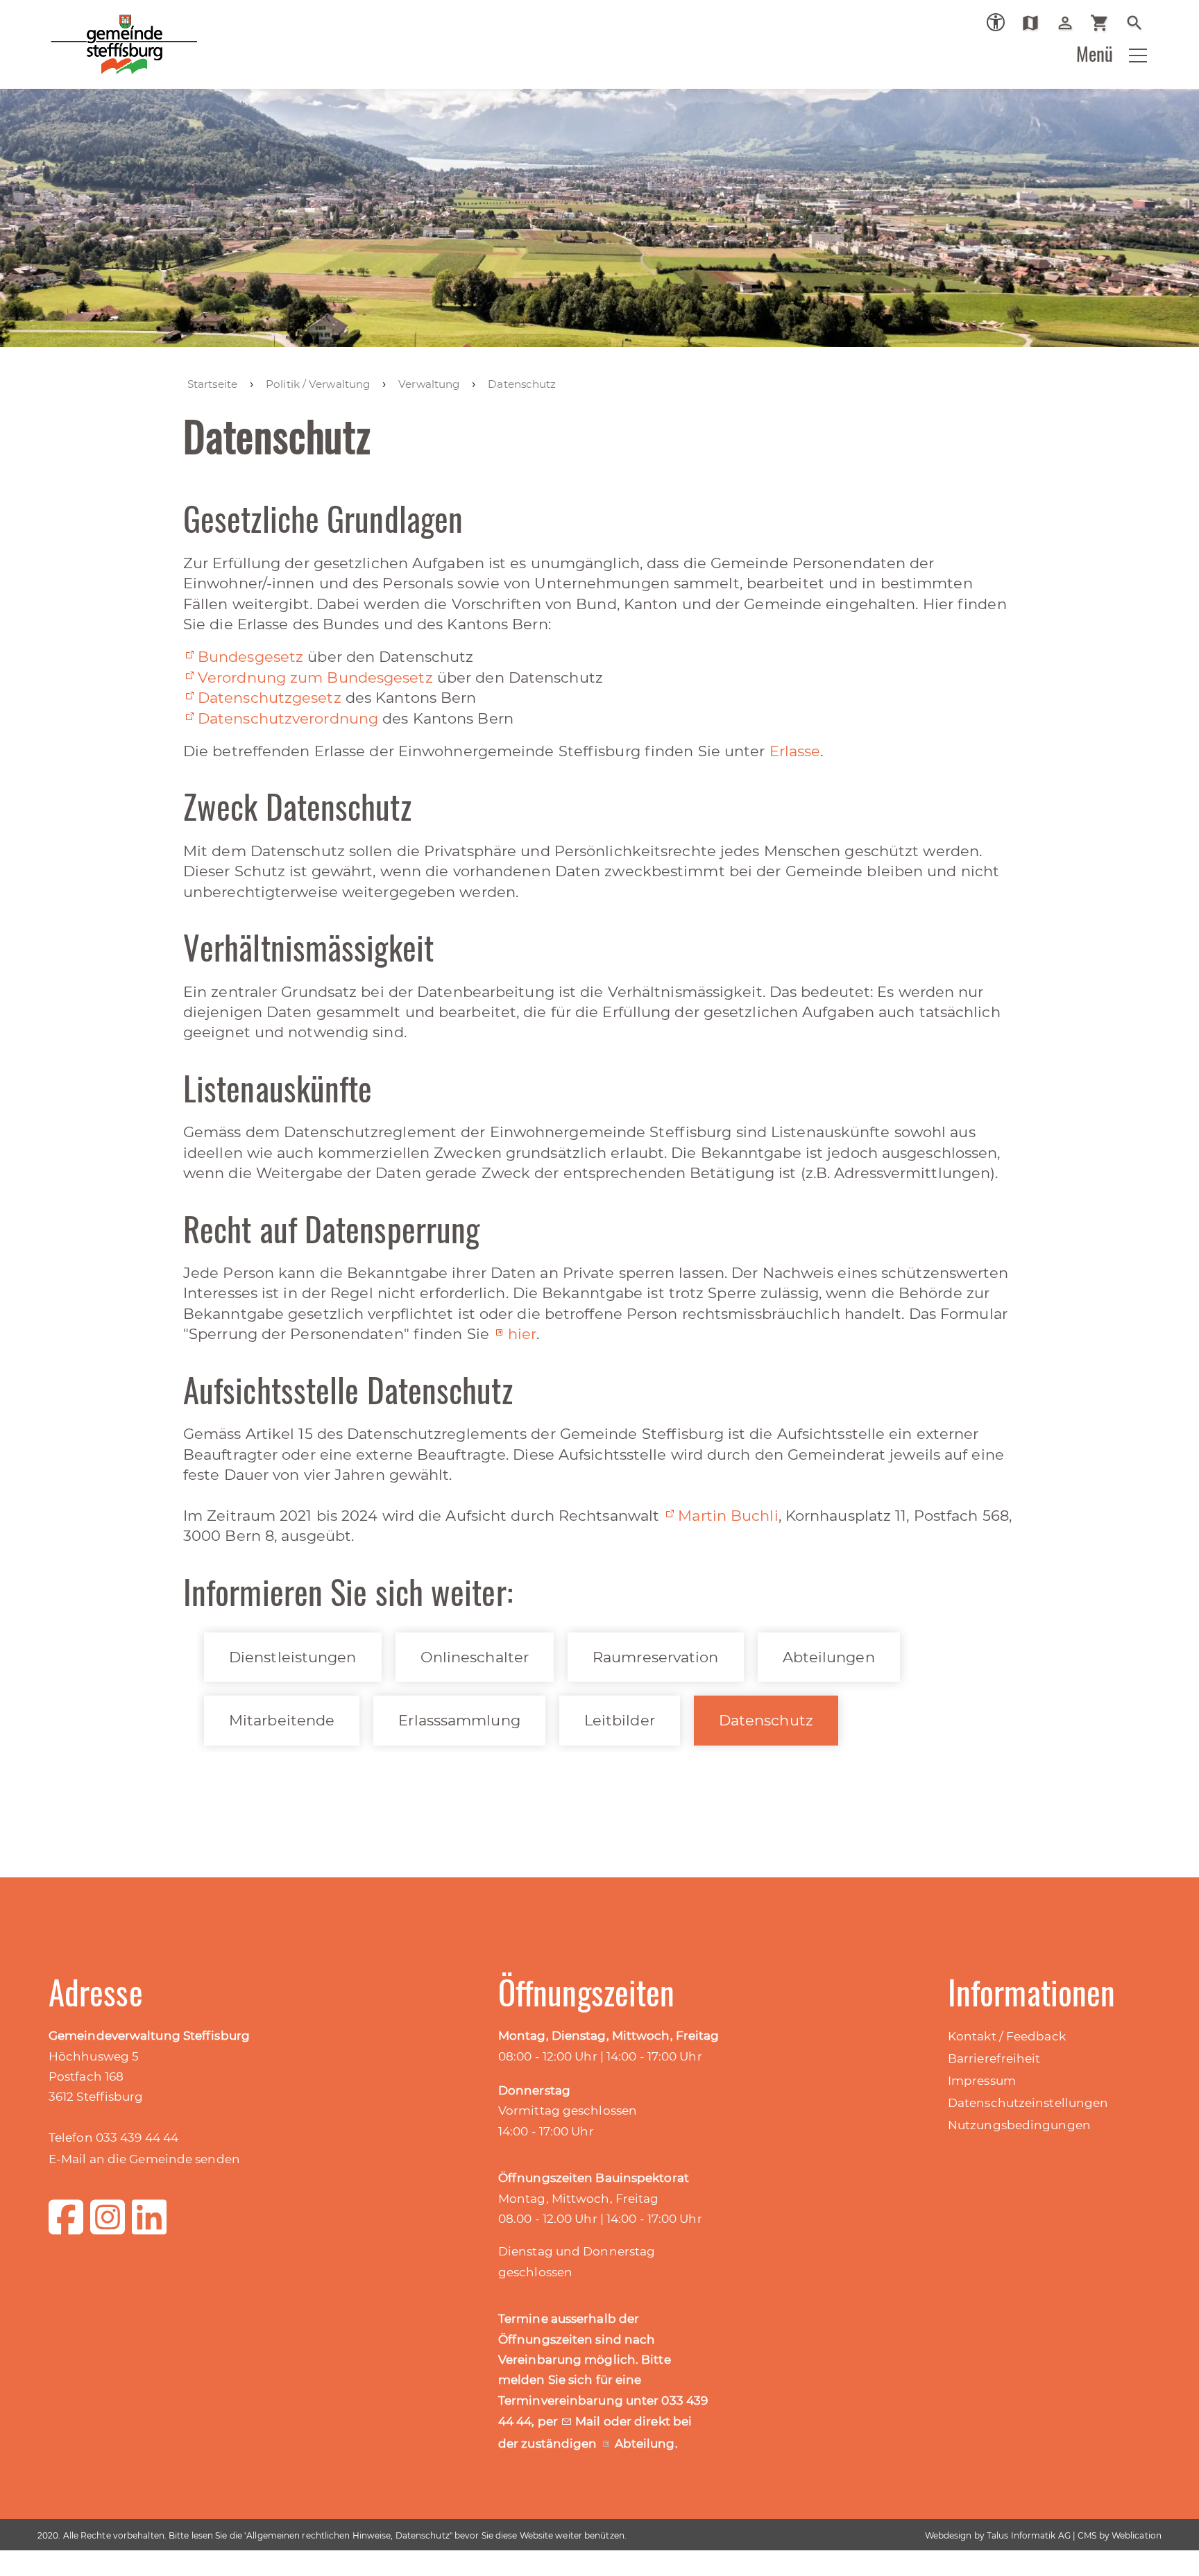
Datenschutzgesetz (270, 698)
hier (522, 1334)
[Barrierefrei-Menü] (996, 22)
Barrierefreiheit (994, 2058)
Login (1070, 23)
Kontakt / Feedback (1007, 2036)
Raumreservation (656, 1657)
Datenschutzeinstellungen (1028, 2103)
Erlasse (795, 751)
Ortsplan (1036, 23)
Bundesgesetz (250, 657)
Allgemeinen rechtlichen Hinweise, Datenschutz (348, 2535)
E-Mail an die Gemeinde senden (144, 2159)
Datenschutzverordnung (288, 718)
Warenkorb (1105, 23)
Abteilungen (829, 1657)
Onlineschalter (475, 1657)
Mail (589, 2421)
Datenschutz (766, 1720)
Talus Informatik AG (1029, 2535)
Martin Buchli (728, 1516)
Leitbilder (620, 1720)
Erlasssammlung (459, 1720)
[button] (1138, 56)
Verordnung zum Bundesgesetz (315, 677)
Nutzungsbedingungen (1019, 2125)
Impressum (982, 2081)
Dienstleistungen (293, 1657)
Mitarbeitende (282, 1720)
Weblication (1137, 2535)
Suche (1140, 23)
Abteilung (645, 2443)
